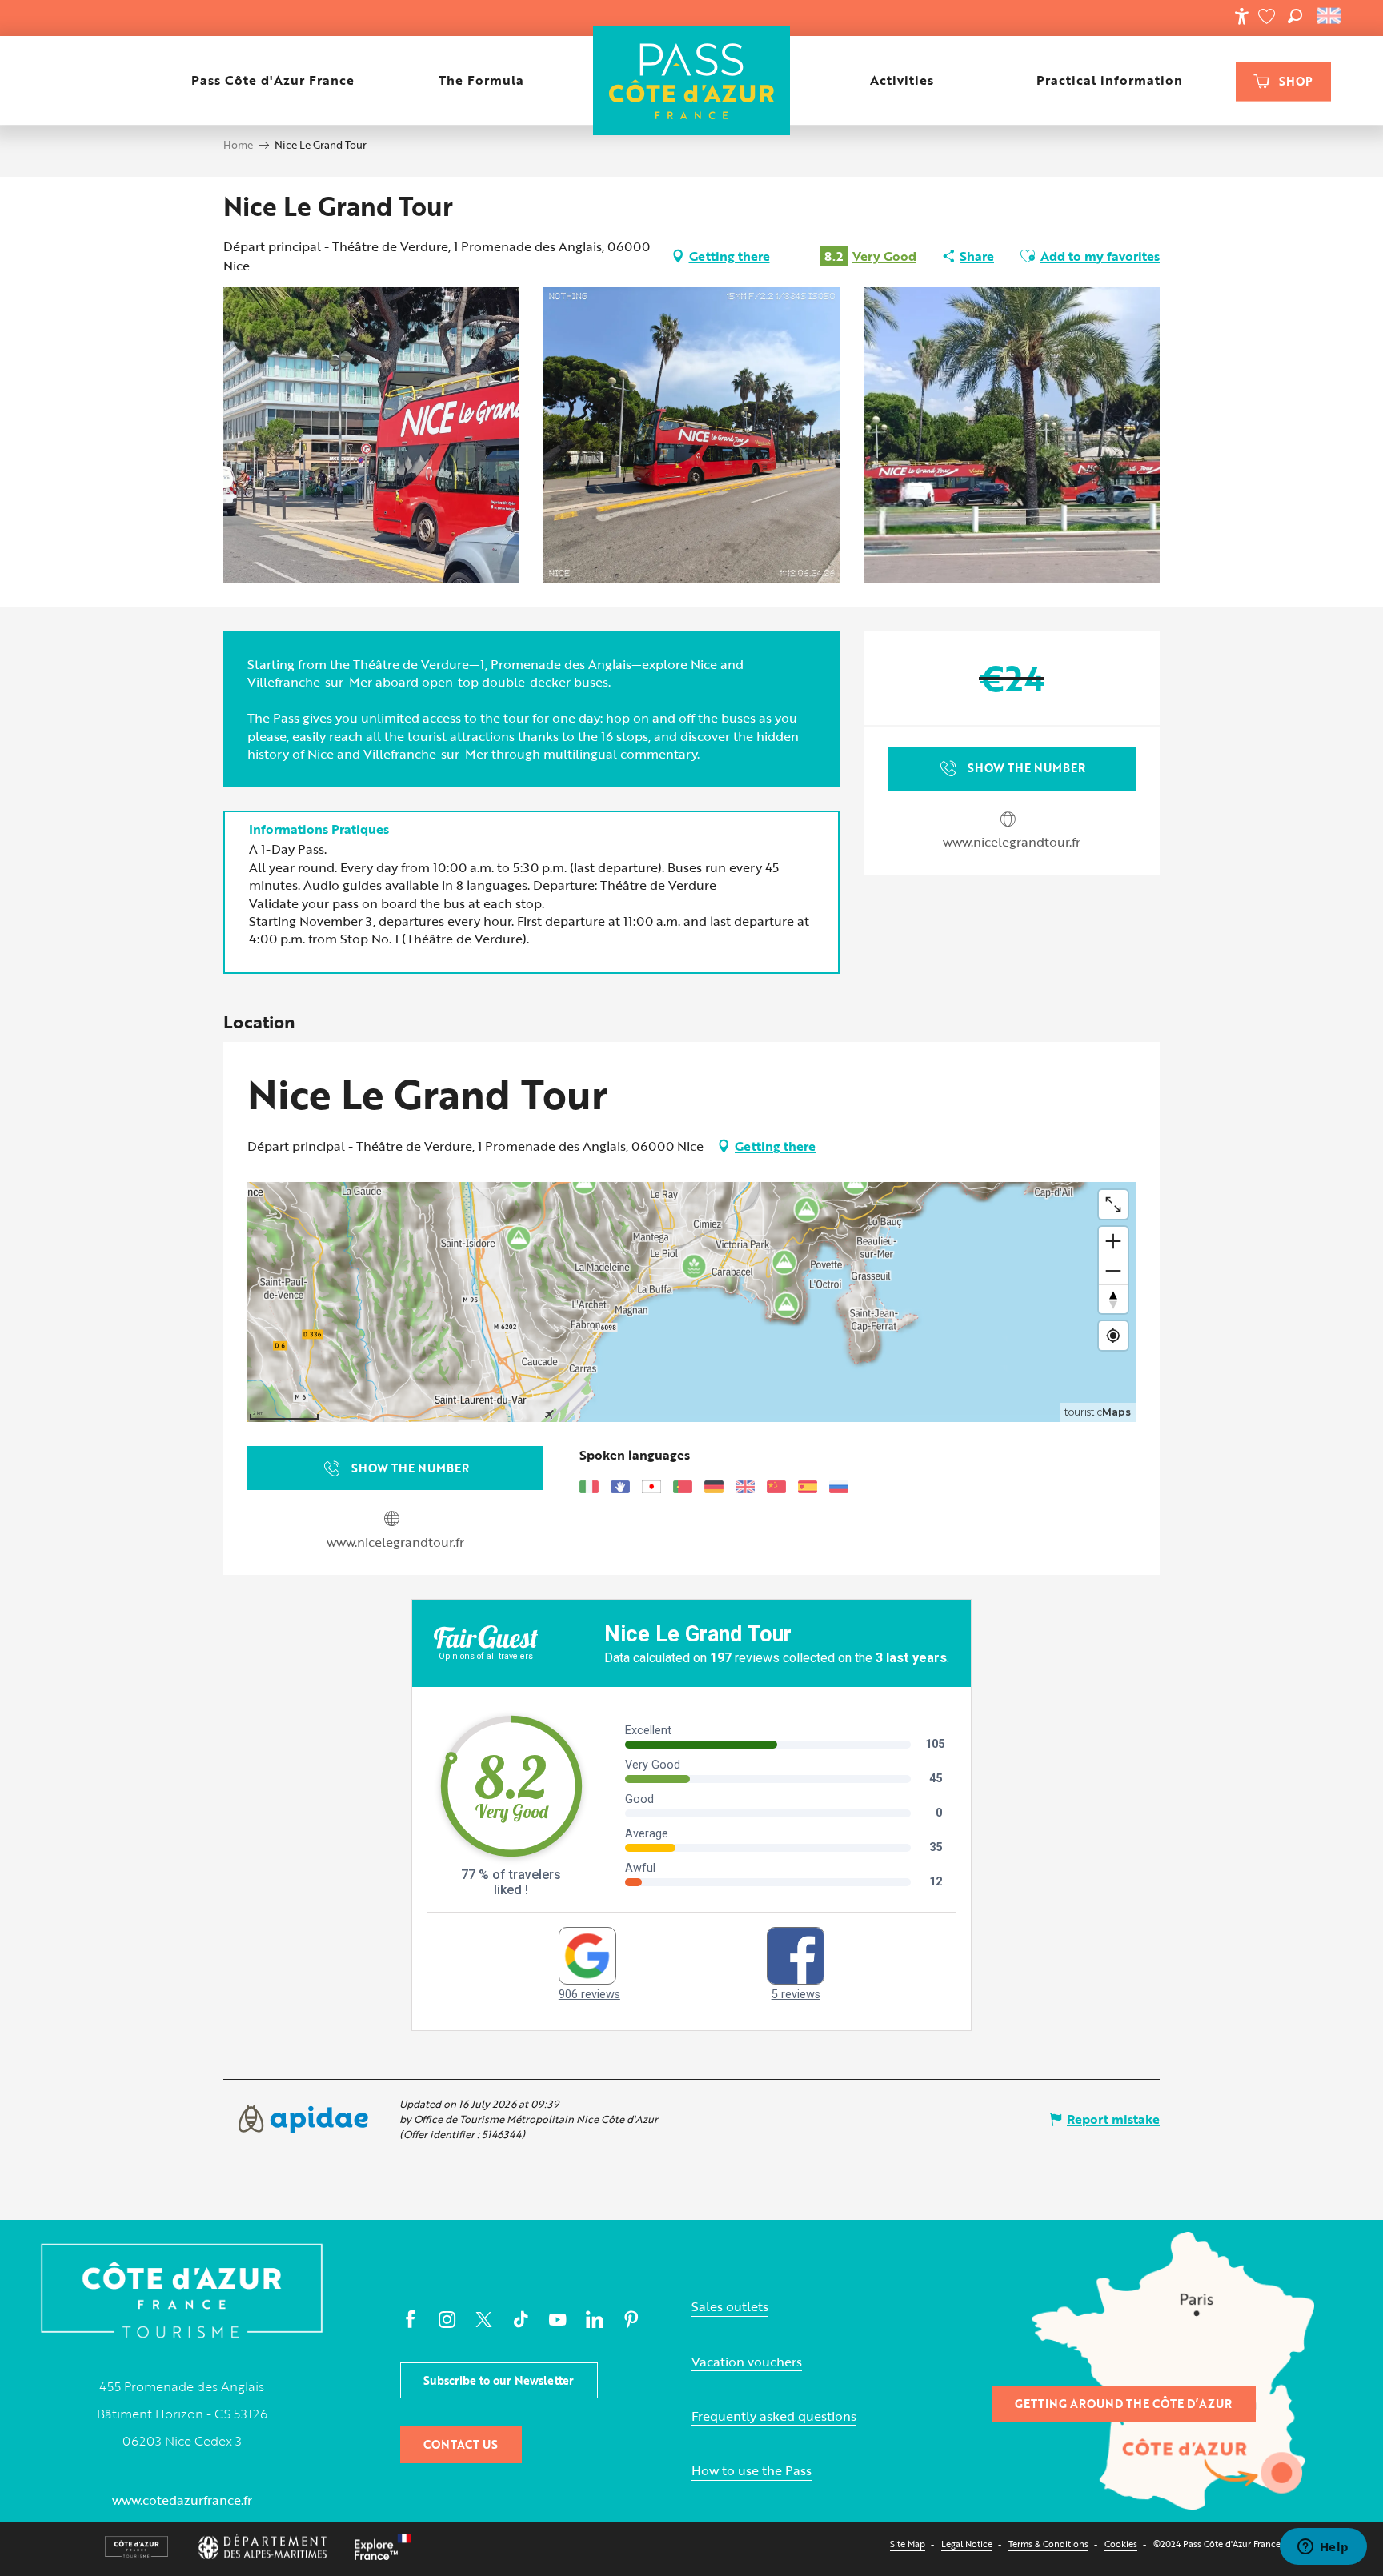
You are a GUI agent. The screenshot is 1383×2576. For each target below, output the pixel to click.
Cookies (1121, 2544)
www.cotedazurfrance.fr (182, 2500)
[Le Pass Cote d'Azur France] (691, 80)
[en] (1330, 16)
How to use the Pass (752, 2471)
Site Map (908, 2544)
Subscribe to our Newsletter (499, 2380)
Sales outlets (730, 2307)
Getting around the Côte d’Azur (1123, 2404)
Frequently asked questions (774, 2416)
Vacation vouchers (747, 2362)
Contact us (461, 2444)
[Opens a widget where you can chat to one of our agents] (1323, 2548)
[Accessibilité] (1241, 16)
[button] (1295, 16)
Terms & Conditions (1048, 2544)
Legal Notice (967, 2544)
